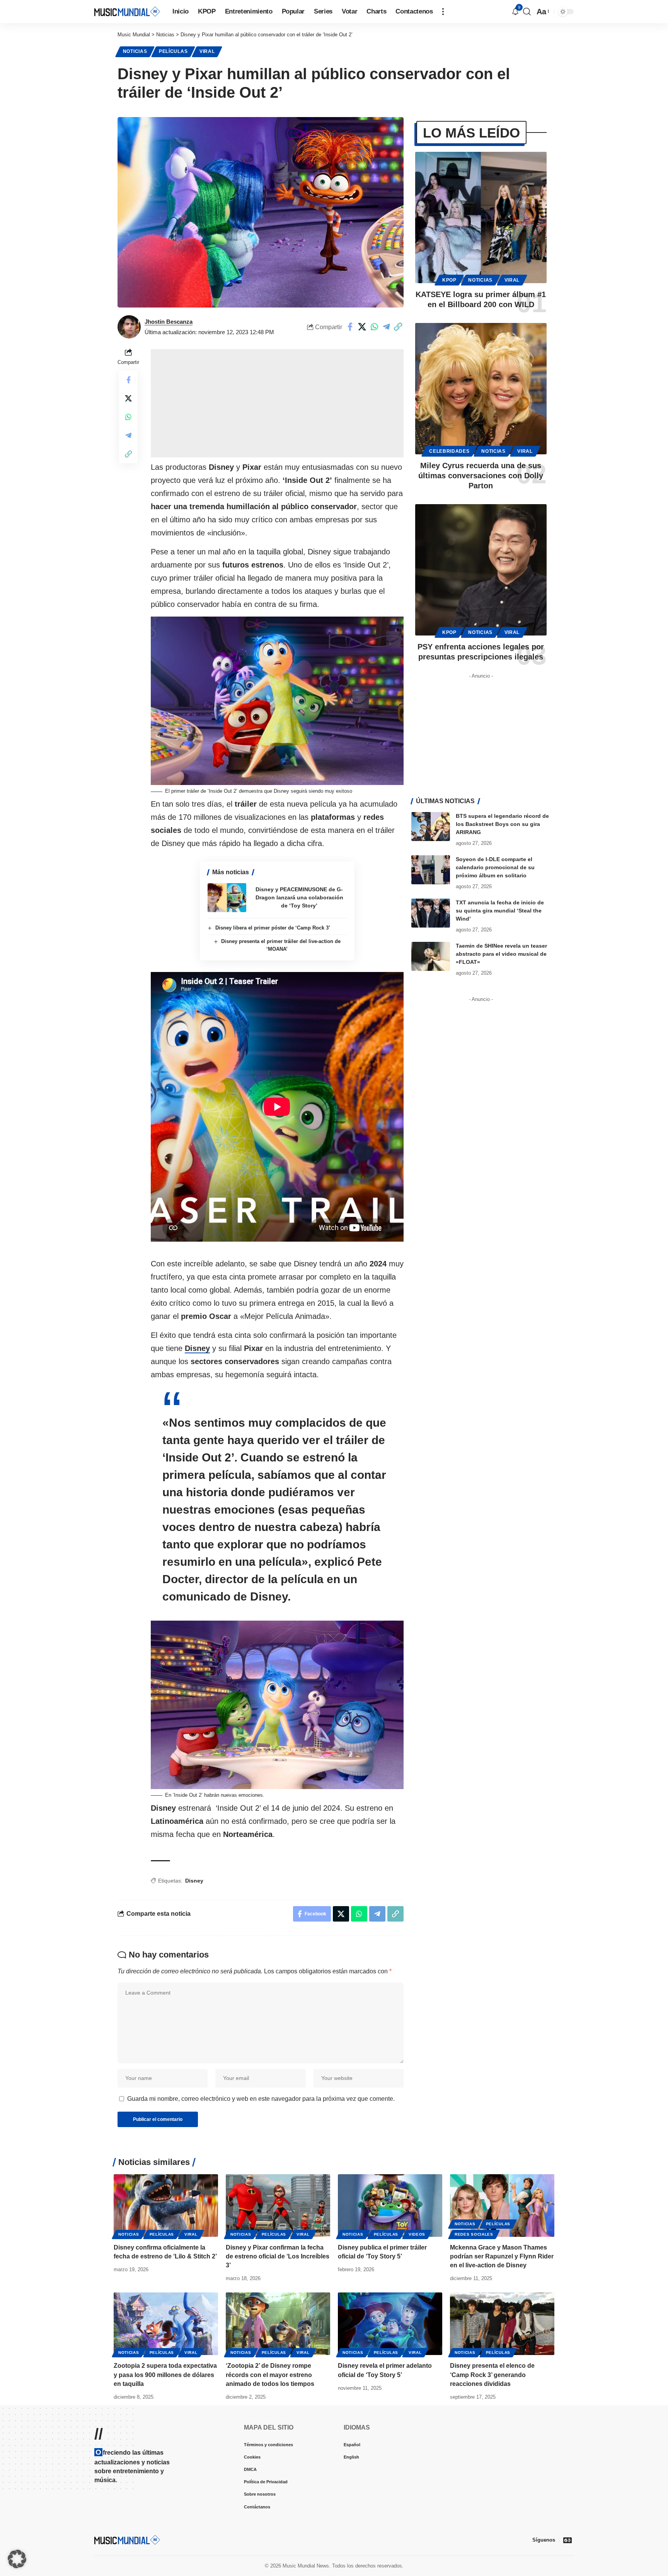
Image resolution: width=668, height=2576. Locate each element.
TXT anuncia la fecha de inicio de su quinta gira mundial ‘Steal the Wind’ (500, 911)
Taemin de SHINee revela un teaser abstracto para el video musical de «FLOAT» (501, 954)
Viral (207, 51)
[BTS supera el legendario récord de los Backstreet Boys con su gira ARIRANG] (431, 827)
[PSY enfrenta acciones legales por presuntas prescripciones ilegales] (481, 570)
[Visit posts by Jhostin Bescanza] (129, 327)
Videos (417, 2234)
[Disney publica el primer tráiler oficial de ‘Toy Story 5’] (390, 2206)
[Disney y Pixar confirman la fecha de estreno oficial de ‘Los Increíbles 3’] (278, 2206)
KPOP (449, 280)
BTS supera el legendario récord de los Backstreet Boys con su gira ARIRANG (502, 824)
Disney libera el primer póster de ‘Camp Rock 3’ (273, 928)
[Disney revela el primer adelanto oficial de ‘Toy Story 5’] (390, 2324)
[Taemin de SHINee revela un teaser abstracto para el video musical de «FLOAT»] (431, 956)
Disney (197, 1348)
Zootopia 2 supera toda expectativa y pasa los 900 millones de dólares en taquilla (165, 2375)
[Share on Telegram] (386, 327)
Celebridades (449, 451)
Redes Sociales (474, 2234)
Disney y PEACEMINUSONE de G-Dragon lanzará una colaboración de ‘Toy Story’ (299, 897)
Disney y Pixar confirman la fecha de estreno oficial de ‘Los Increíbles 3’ (278, 2256)
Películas (173, 51)
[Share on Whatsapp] (374, 327)
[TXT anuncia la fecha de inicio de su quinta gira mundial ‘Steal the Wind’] (431, 913)
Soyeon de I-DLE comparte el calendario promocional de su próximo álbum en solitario (495, 867)
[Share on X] (362, 327)
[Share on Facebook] (350, 327)
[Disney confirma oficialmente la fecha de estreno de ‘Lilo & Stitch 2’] (166, 2206)
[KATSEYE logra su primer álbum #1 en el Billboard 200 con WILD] (481, 217)
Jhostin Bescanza (169, 322)
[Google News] (567, 2540)
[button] (443, 12)
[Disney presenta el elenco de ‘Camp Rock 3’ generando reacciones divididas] (502, 2324)
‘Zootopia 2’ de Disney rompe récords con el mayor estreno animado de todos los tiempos (270, 2375)
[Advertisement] (277, 403)
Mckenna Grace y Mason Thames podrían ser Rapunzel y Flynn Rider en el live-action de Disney (502, 2256)
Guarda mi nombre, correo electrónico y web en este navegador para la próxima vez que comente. (261, 2099)
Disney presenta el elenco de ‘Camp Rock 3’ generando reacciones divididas (492, 2375)
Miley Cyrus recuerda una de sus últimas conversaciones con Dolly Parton (481, 476)
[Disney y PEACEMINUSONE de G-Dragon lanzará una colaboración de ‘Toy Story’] (227, 898)
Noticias (135, 51)
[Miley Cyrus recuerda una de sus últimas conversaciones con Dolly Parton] (481, 389)
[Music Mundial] (127, 11)
